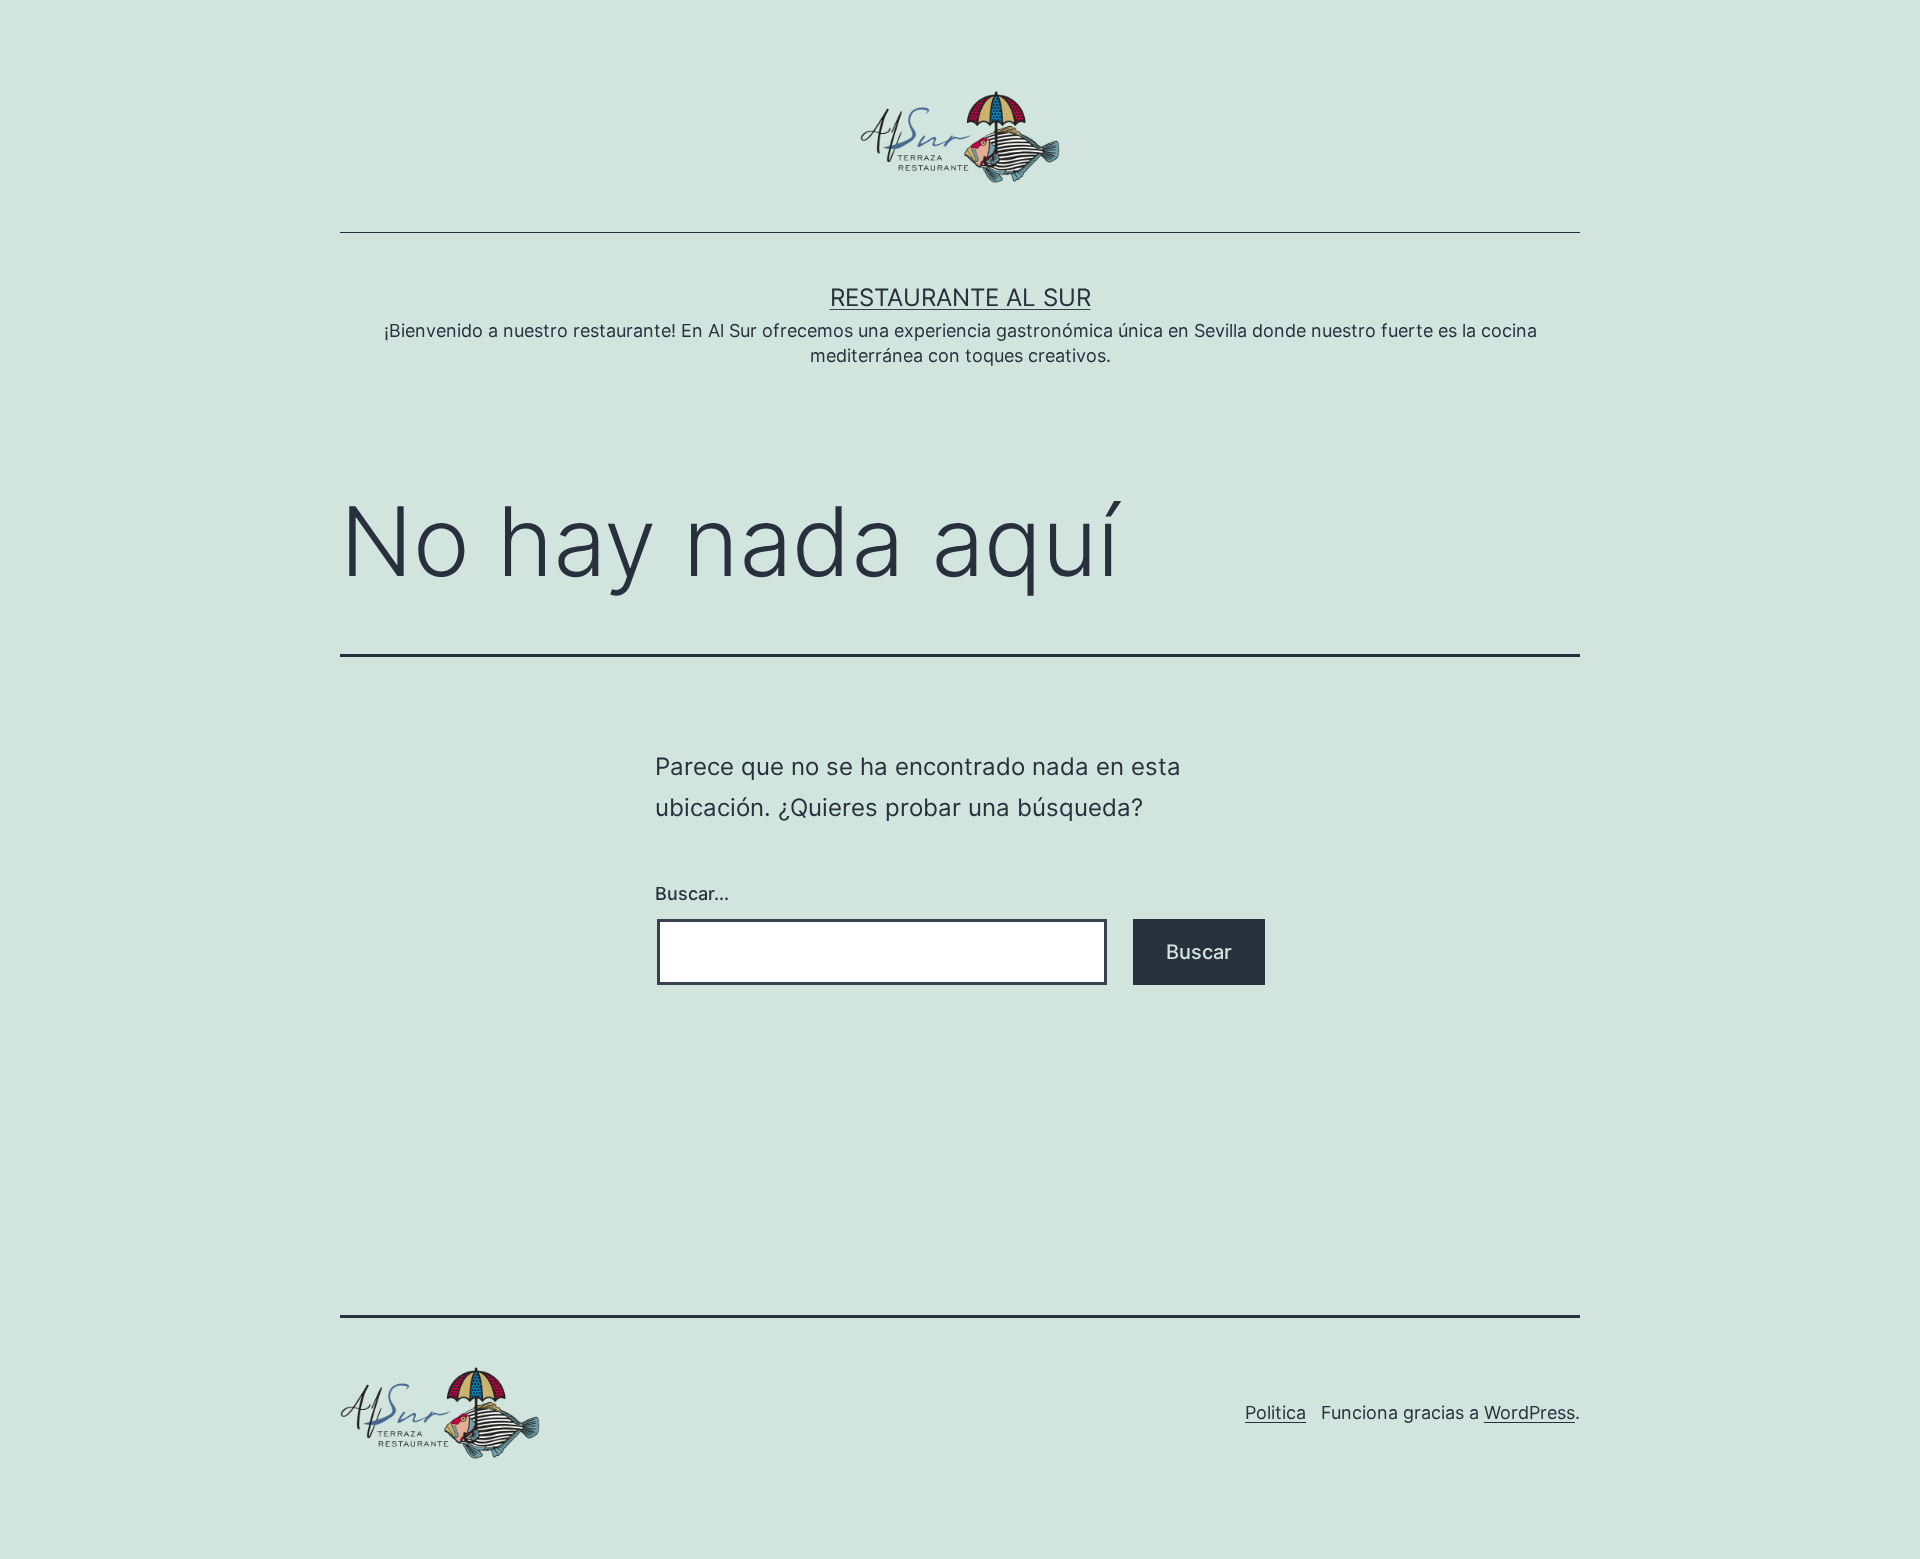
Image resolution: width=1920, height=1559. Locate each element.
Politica (1275, 1412)
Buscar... (692, 893)
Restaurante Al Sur (960, 297)
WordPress (1529, 1412)
